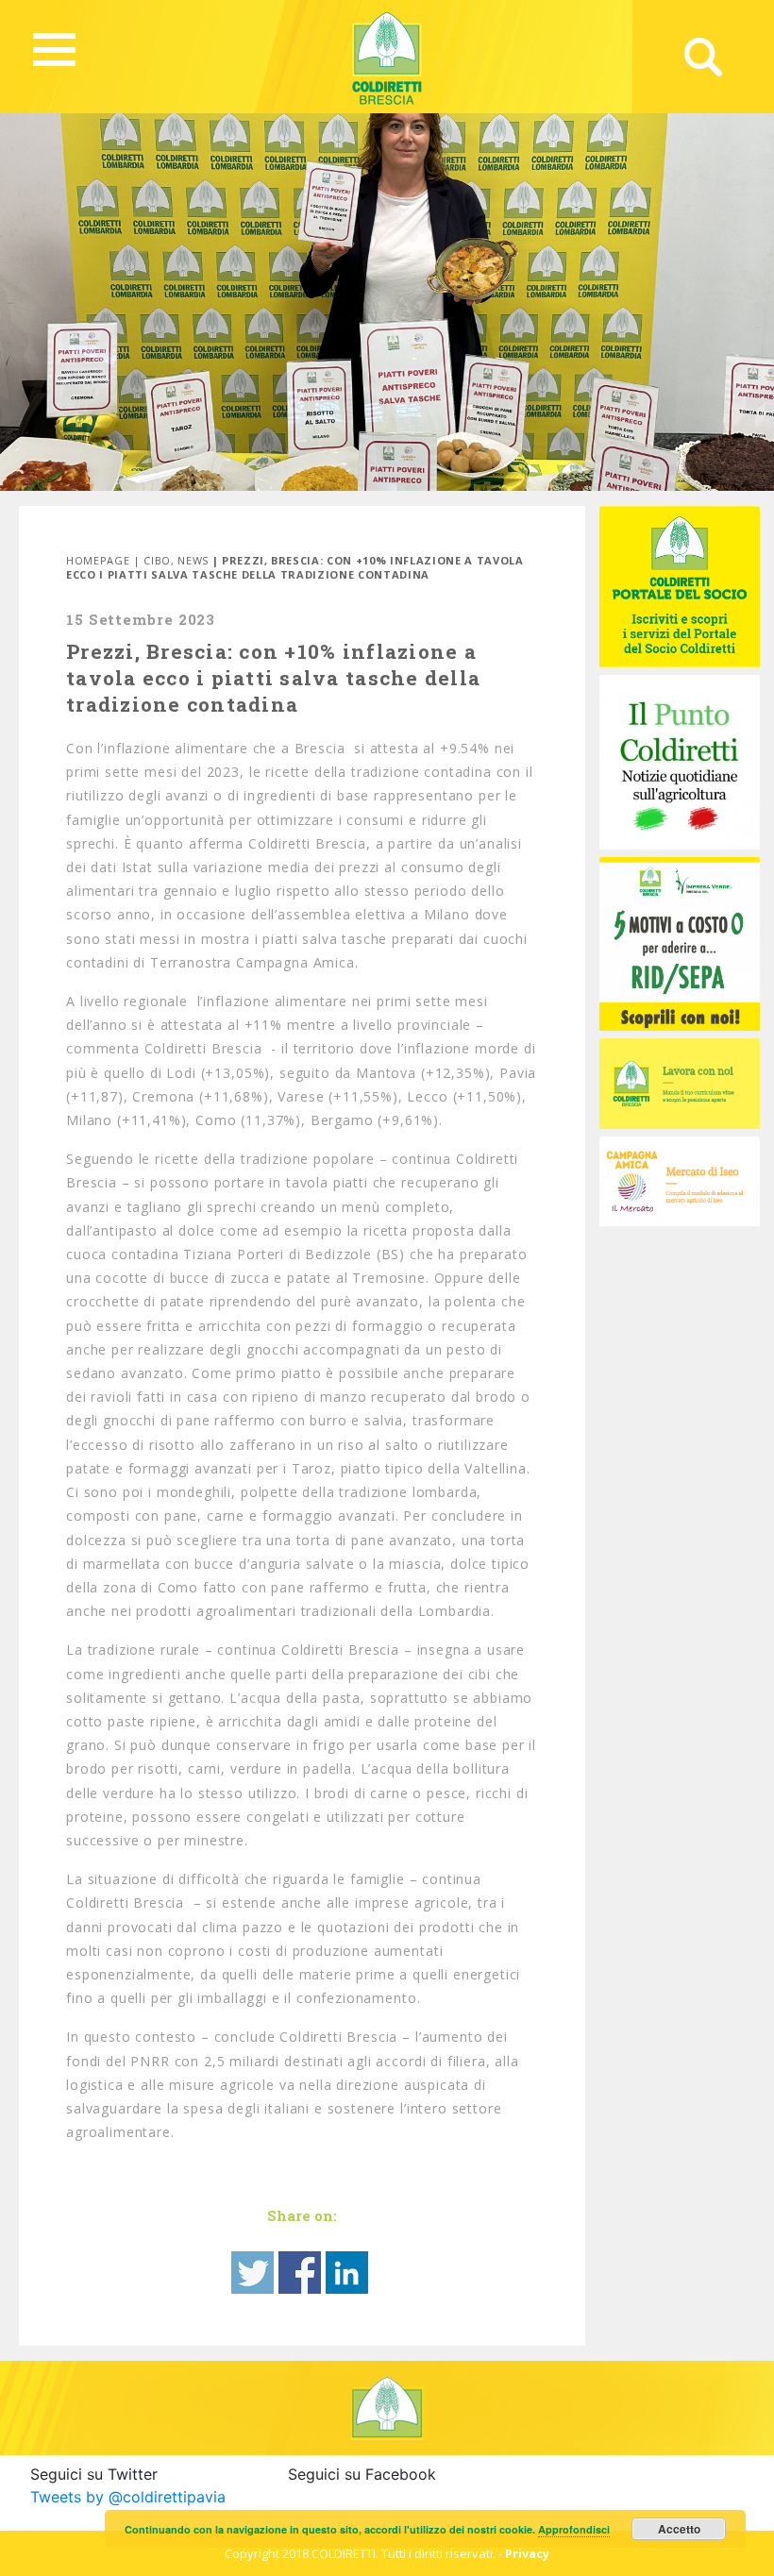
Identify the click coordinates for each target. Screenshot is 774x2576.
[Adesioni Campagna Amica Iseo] (680, 1180)
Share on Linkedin (347, 2273)
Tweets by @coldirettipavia (128, 2497)
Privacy (527, 2553)
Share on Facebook (300, 2273)
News (193, 560)
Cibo (157, 560)
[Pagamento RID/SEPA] (680, 942)
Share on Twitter (252, 2273)
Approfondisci (574, 2529)
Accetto (679, 2529)
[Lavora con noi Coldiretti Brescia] (680, 1082)
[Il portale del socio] (680, 585)
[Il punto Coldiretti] (680, 761)
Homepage (98, 560)
